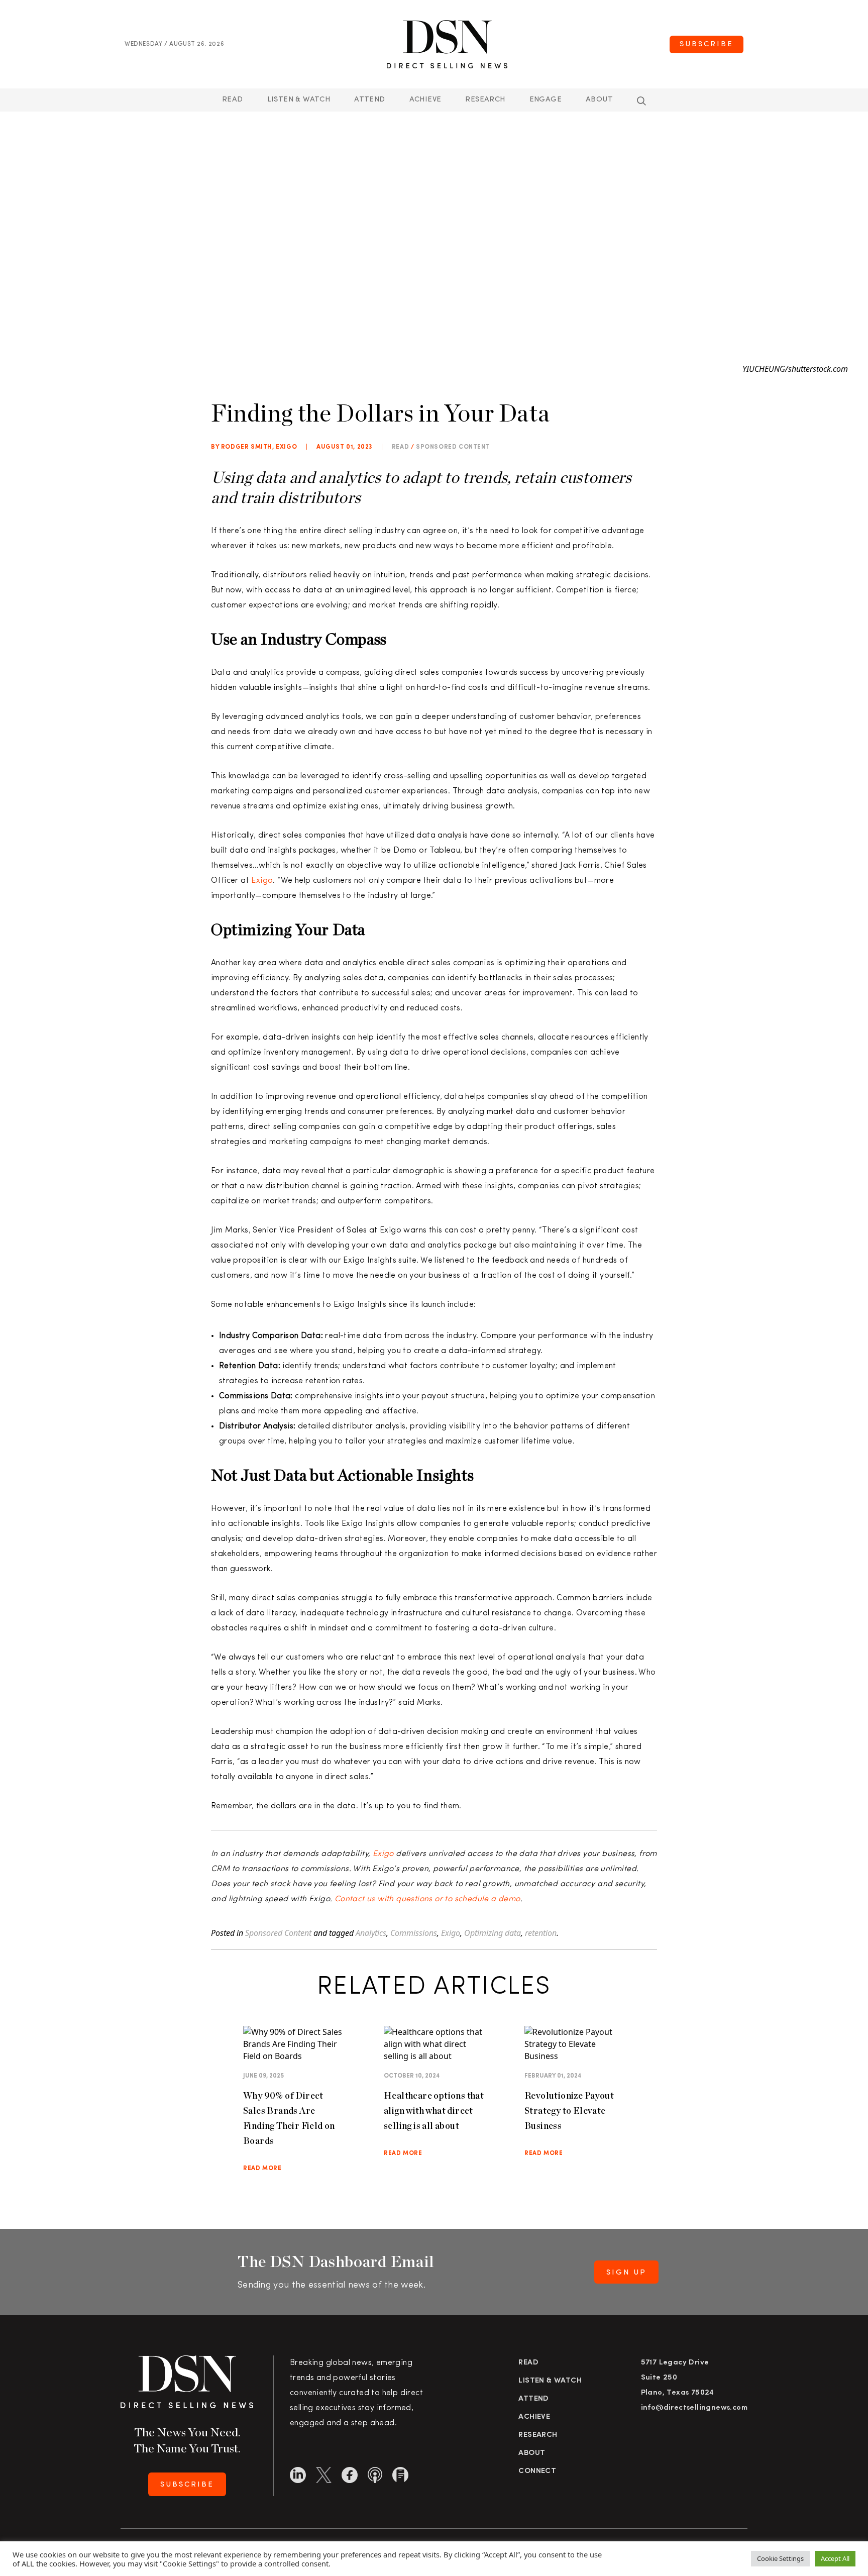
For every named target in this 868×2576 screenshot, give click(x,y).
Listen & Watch (299, 100)
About (599, 100)
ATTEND (369, 100)
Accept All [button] (835, 2558)
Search (641, 101)
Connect (537, 2471)
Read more (262, 2169)
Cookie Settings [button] (780, 2558)
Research (485, 100)
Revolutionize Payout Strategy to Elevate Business (569, 2110)
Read (233, 100)
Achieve (425, 100)
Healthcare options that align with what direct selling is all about (434, 2110)
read (400, 447)
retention (541, 1933)
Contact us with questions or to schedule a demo (427, 1899)
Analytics (371, 1933)
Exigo (262, 881)
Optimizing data (493, 1933)
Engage (546, 100)
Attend (533, 2399)
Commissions (414, 1933)
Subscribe (707, 44)
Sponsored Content (453, 447)
